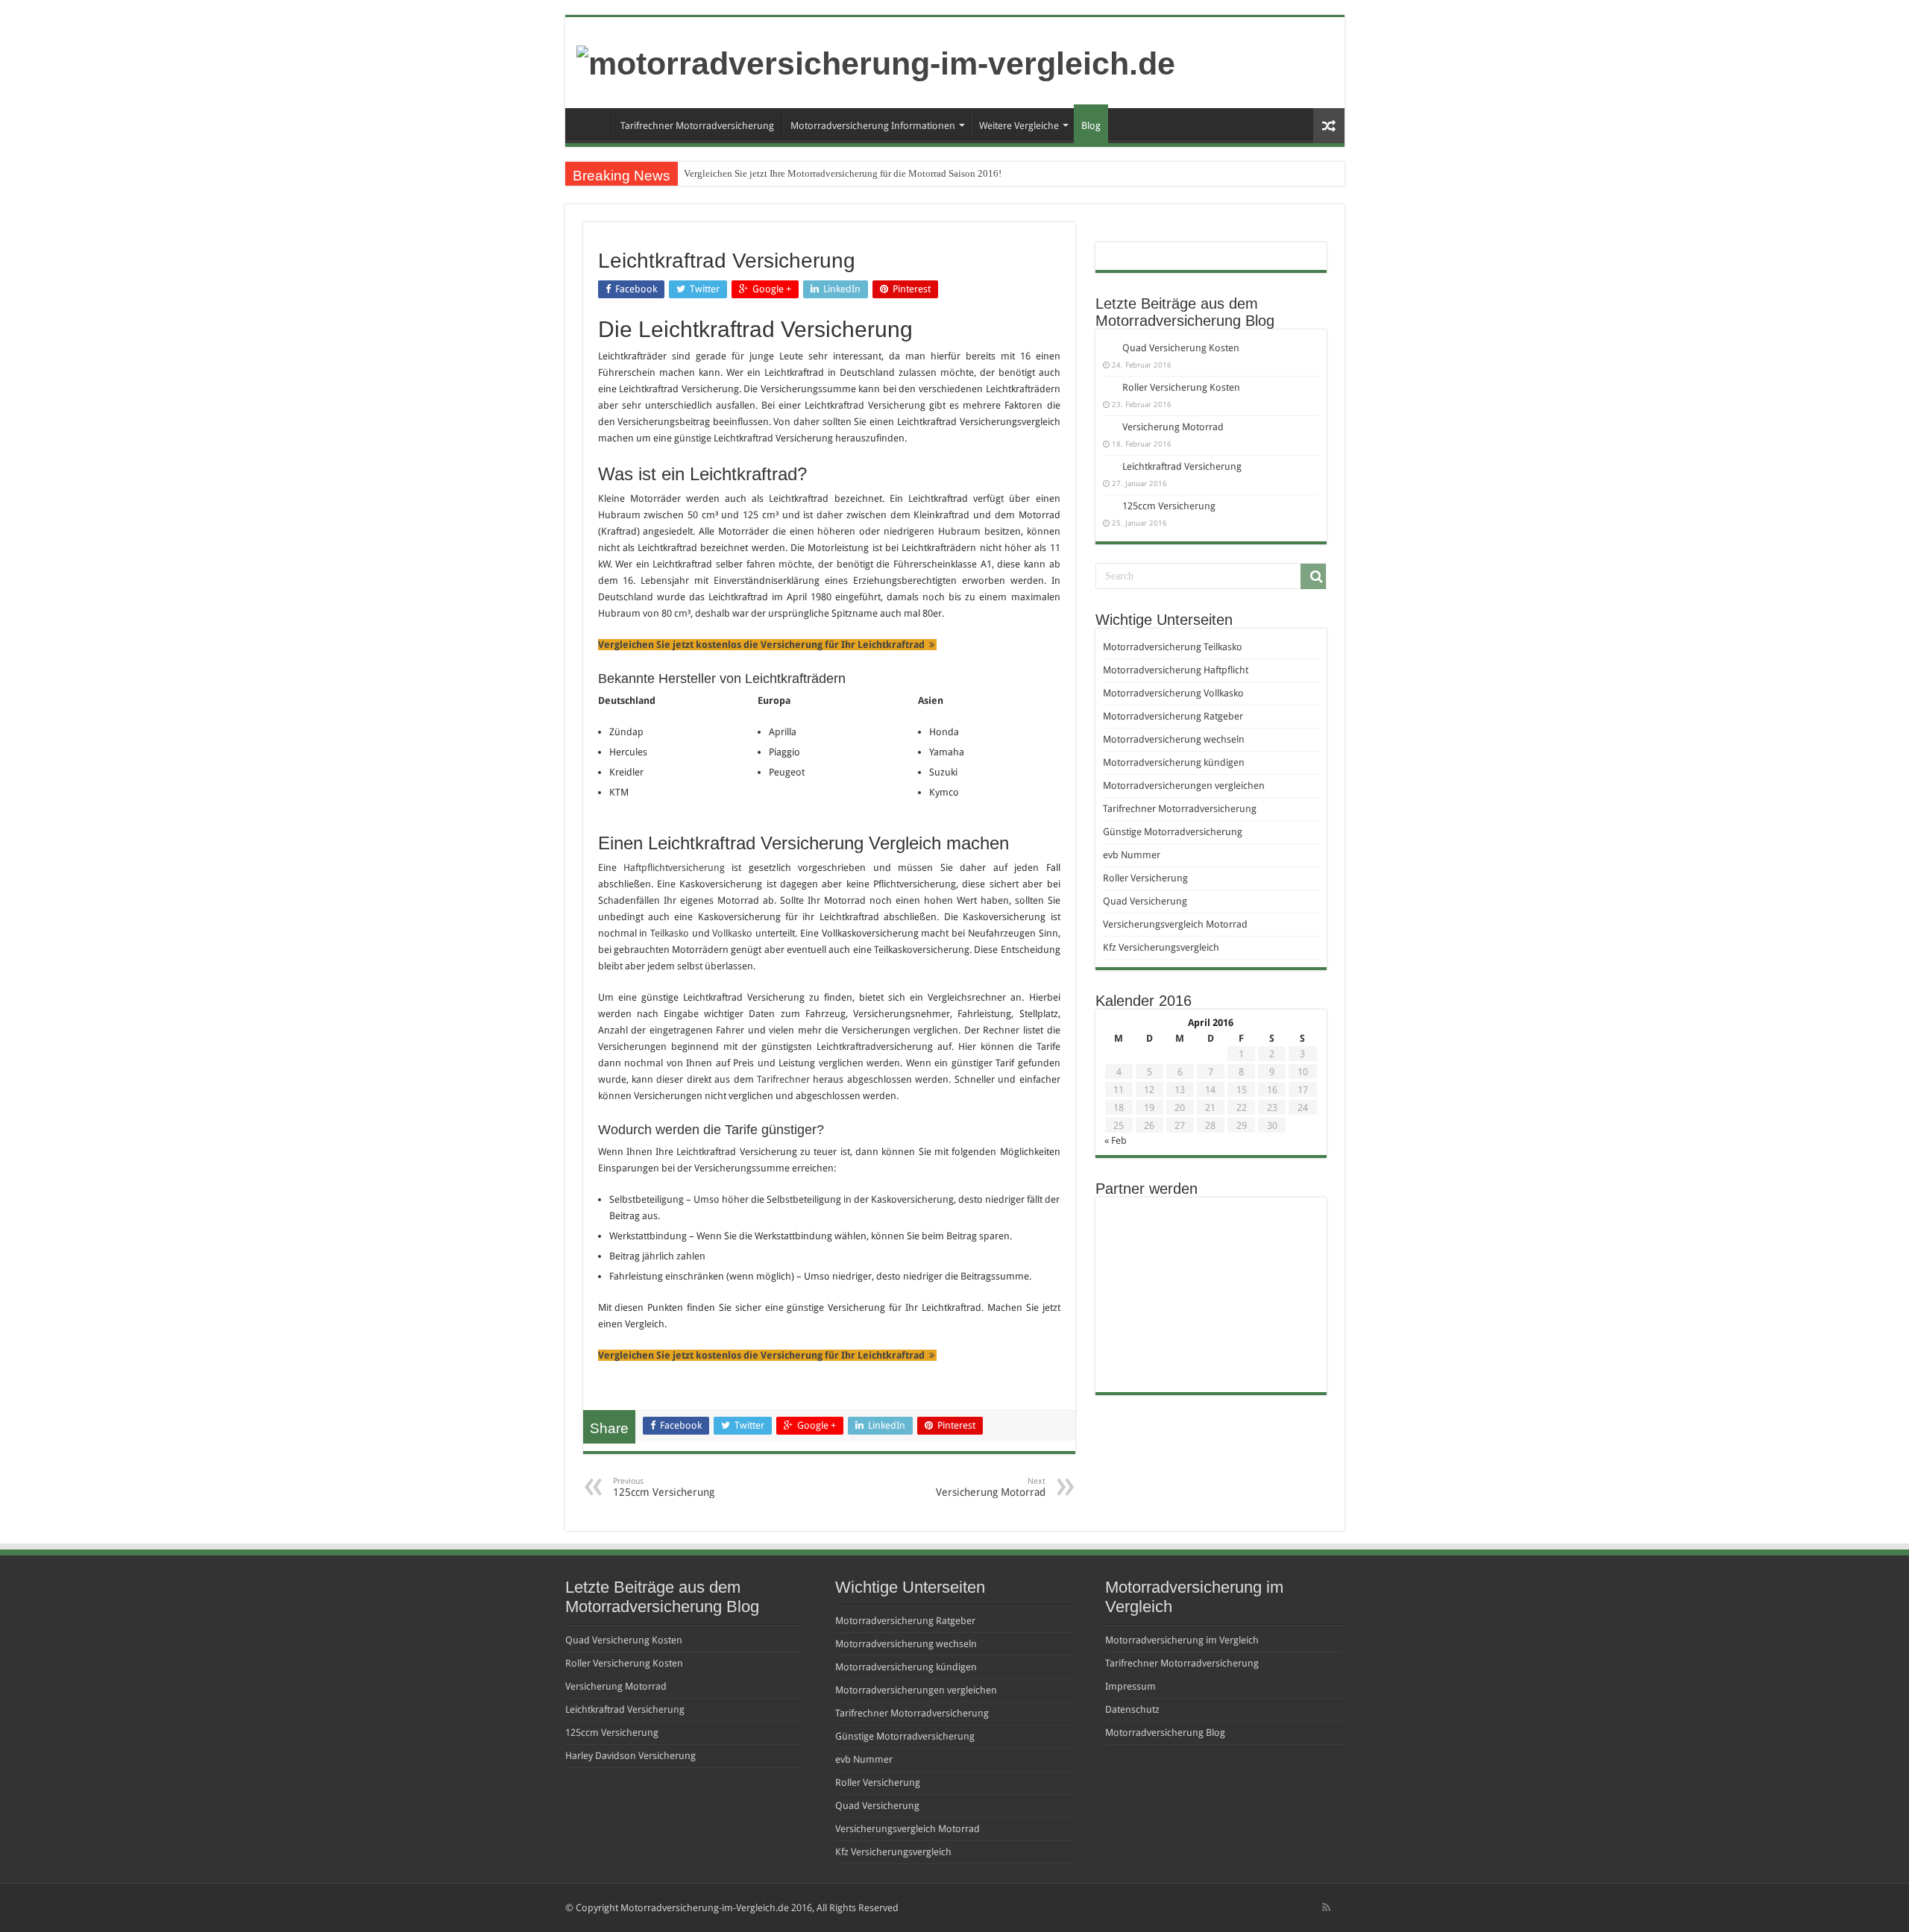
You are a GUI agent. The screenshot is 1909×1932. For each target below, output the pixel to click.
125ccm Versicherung (664, 1487)
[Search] (1313, 576)
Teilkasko (670, 933)
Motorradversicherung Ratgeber (1173, 716)
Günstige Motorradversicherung (1173, 832)
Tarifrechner (783, 1079)
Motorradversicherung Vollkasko (1173, 693)
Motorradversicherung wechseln (1174, 739)
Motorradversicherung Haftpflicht (1176, 670)
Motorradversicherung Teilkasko (1173, 647)
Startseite (592, 124)
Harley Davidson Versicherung (630, 1756)
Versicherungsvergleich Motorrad (1175, 924)
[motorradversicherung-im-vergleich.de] (876, 61)
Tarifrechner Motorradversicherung (697, 126)
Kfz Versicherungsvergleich (1161, 947)
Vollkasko (732, 933)
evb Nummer (1132, 855)
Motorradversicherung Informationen (873, 126)
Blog (1091, 126)
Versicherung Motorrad (991, 1487)
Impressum (1130, 1686)
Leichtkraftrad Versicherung (1182, 466)
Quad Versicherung (1145, 901)
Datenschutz (1132, 1709)
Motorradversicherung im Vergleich (1182, 1640)
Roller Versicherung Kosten (1181, 387)
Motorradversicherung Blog (1165, 1733)
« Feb (1116, 1140)
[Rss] (1326, 1907)
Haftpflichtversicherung (674, 868)
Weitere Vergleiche (1019, 126)
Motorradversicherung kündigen (1174, 762)
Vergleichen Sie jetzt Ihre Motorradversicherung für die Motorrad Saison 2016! (843, 173)
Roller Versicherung (1145, 878)
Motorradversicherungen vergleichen (1184, 786)
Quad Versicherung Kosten (1181, 348)
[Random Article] (1329, 126)
